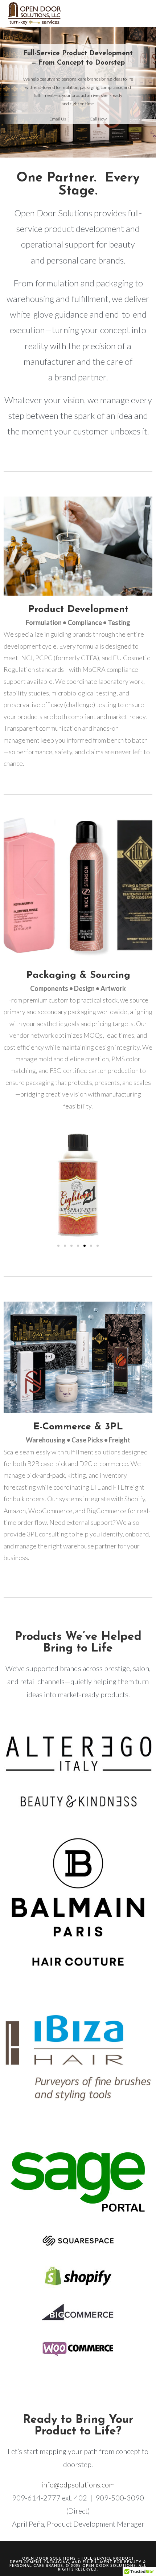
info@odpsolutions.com (78, 2485)
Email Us (58, 119)
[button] (58, 1246)
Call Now (98, 119)
